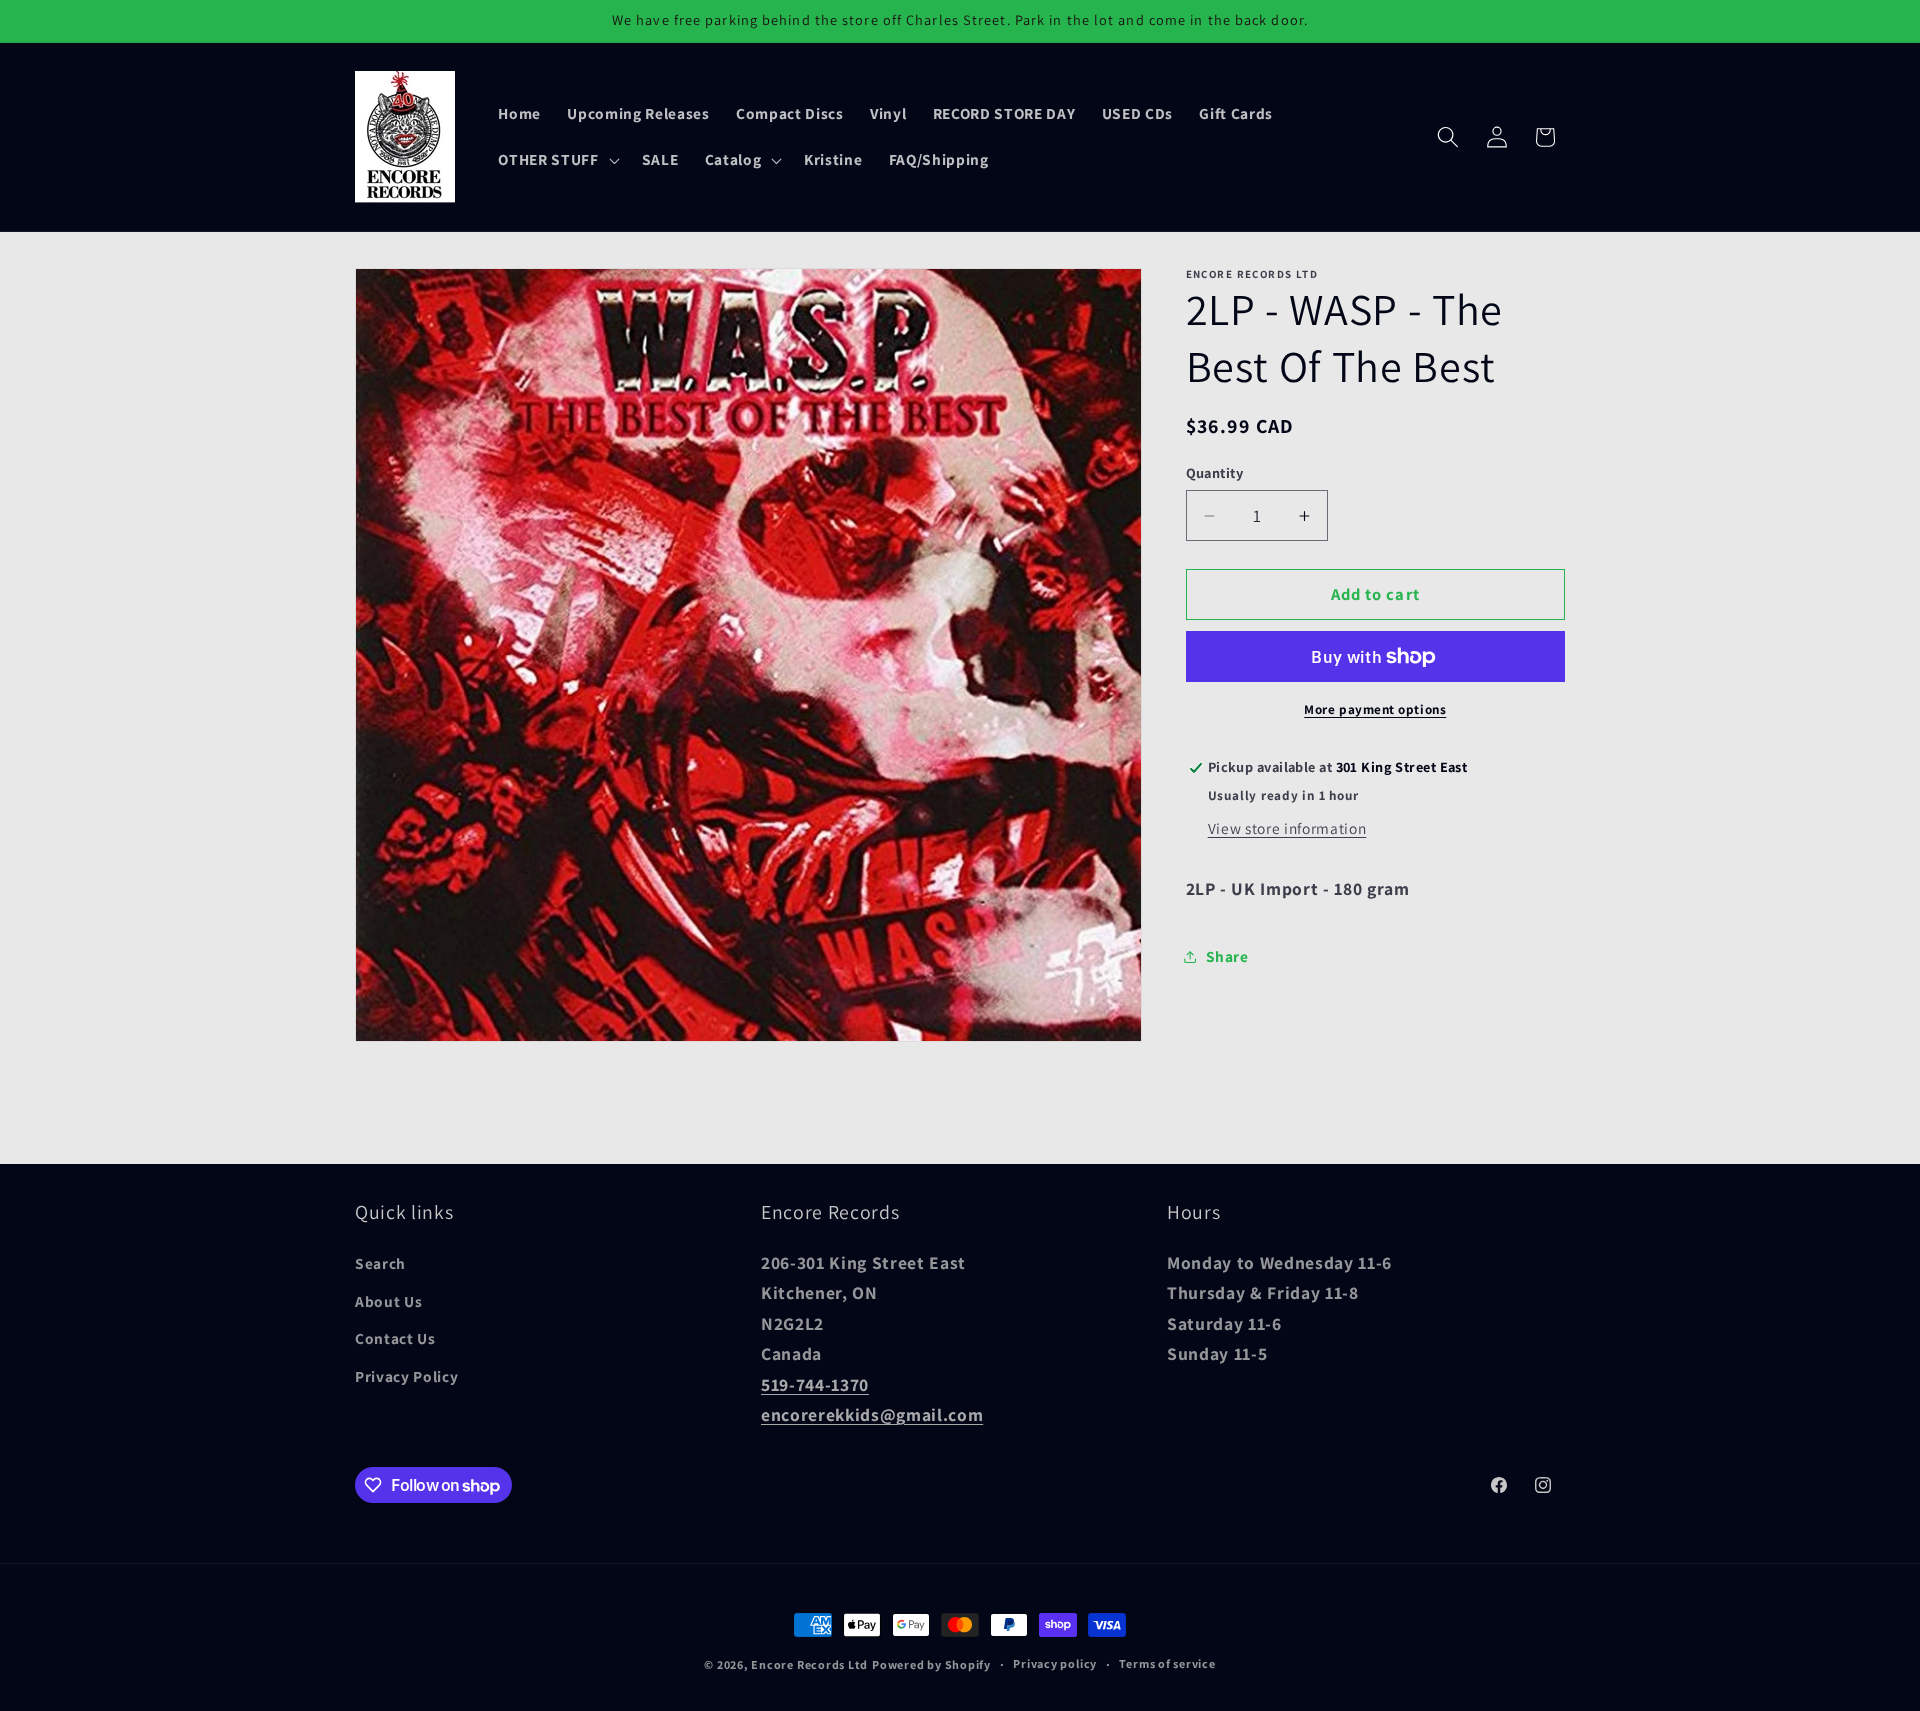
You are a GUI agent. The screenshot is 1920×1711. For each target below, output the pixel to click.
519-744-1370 (815, 1384)
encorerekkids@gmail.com (872, 1414)
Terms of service (1167, 1663)
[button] (556, 160)
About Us (388, 1301)
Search (380, 1263)
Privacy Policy (406, 1376)
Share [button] (1227, 956)
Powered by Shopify (931, 1664)
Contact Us (395, 1338)
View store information (1287, 828)
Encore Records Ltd (809, 1664)
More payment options (1375, 709)
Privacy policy (1055, 1663)
